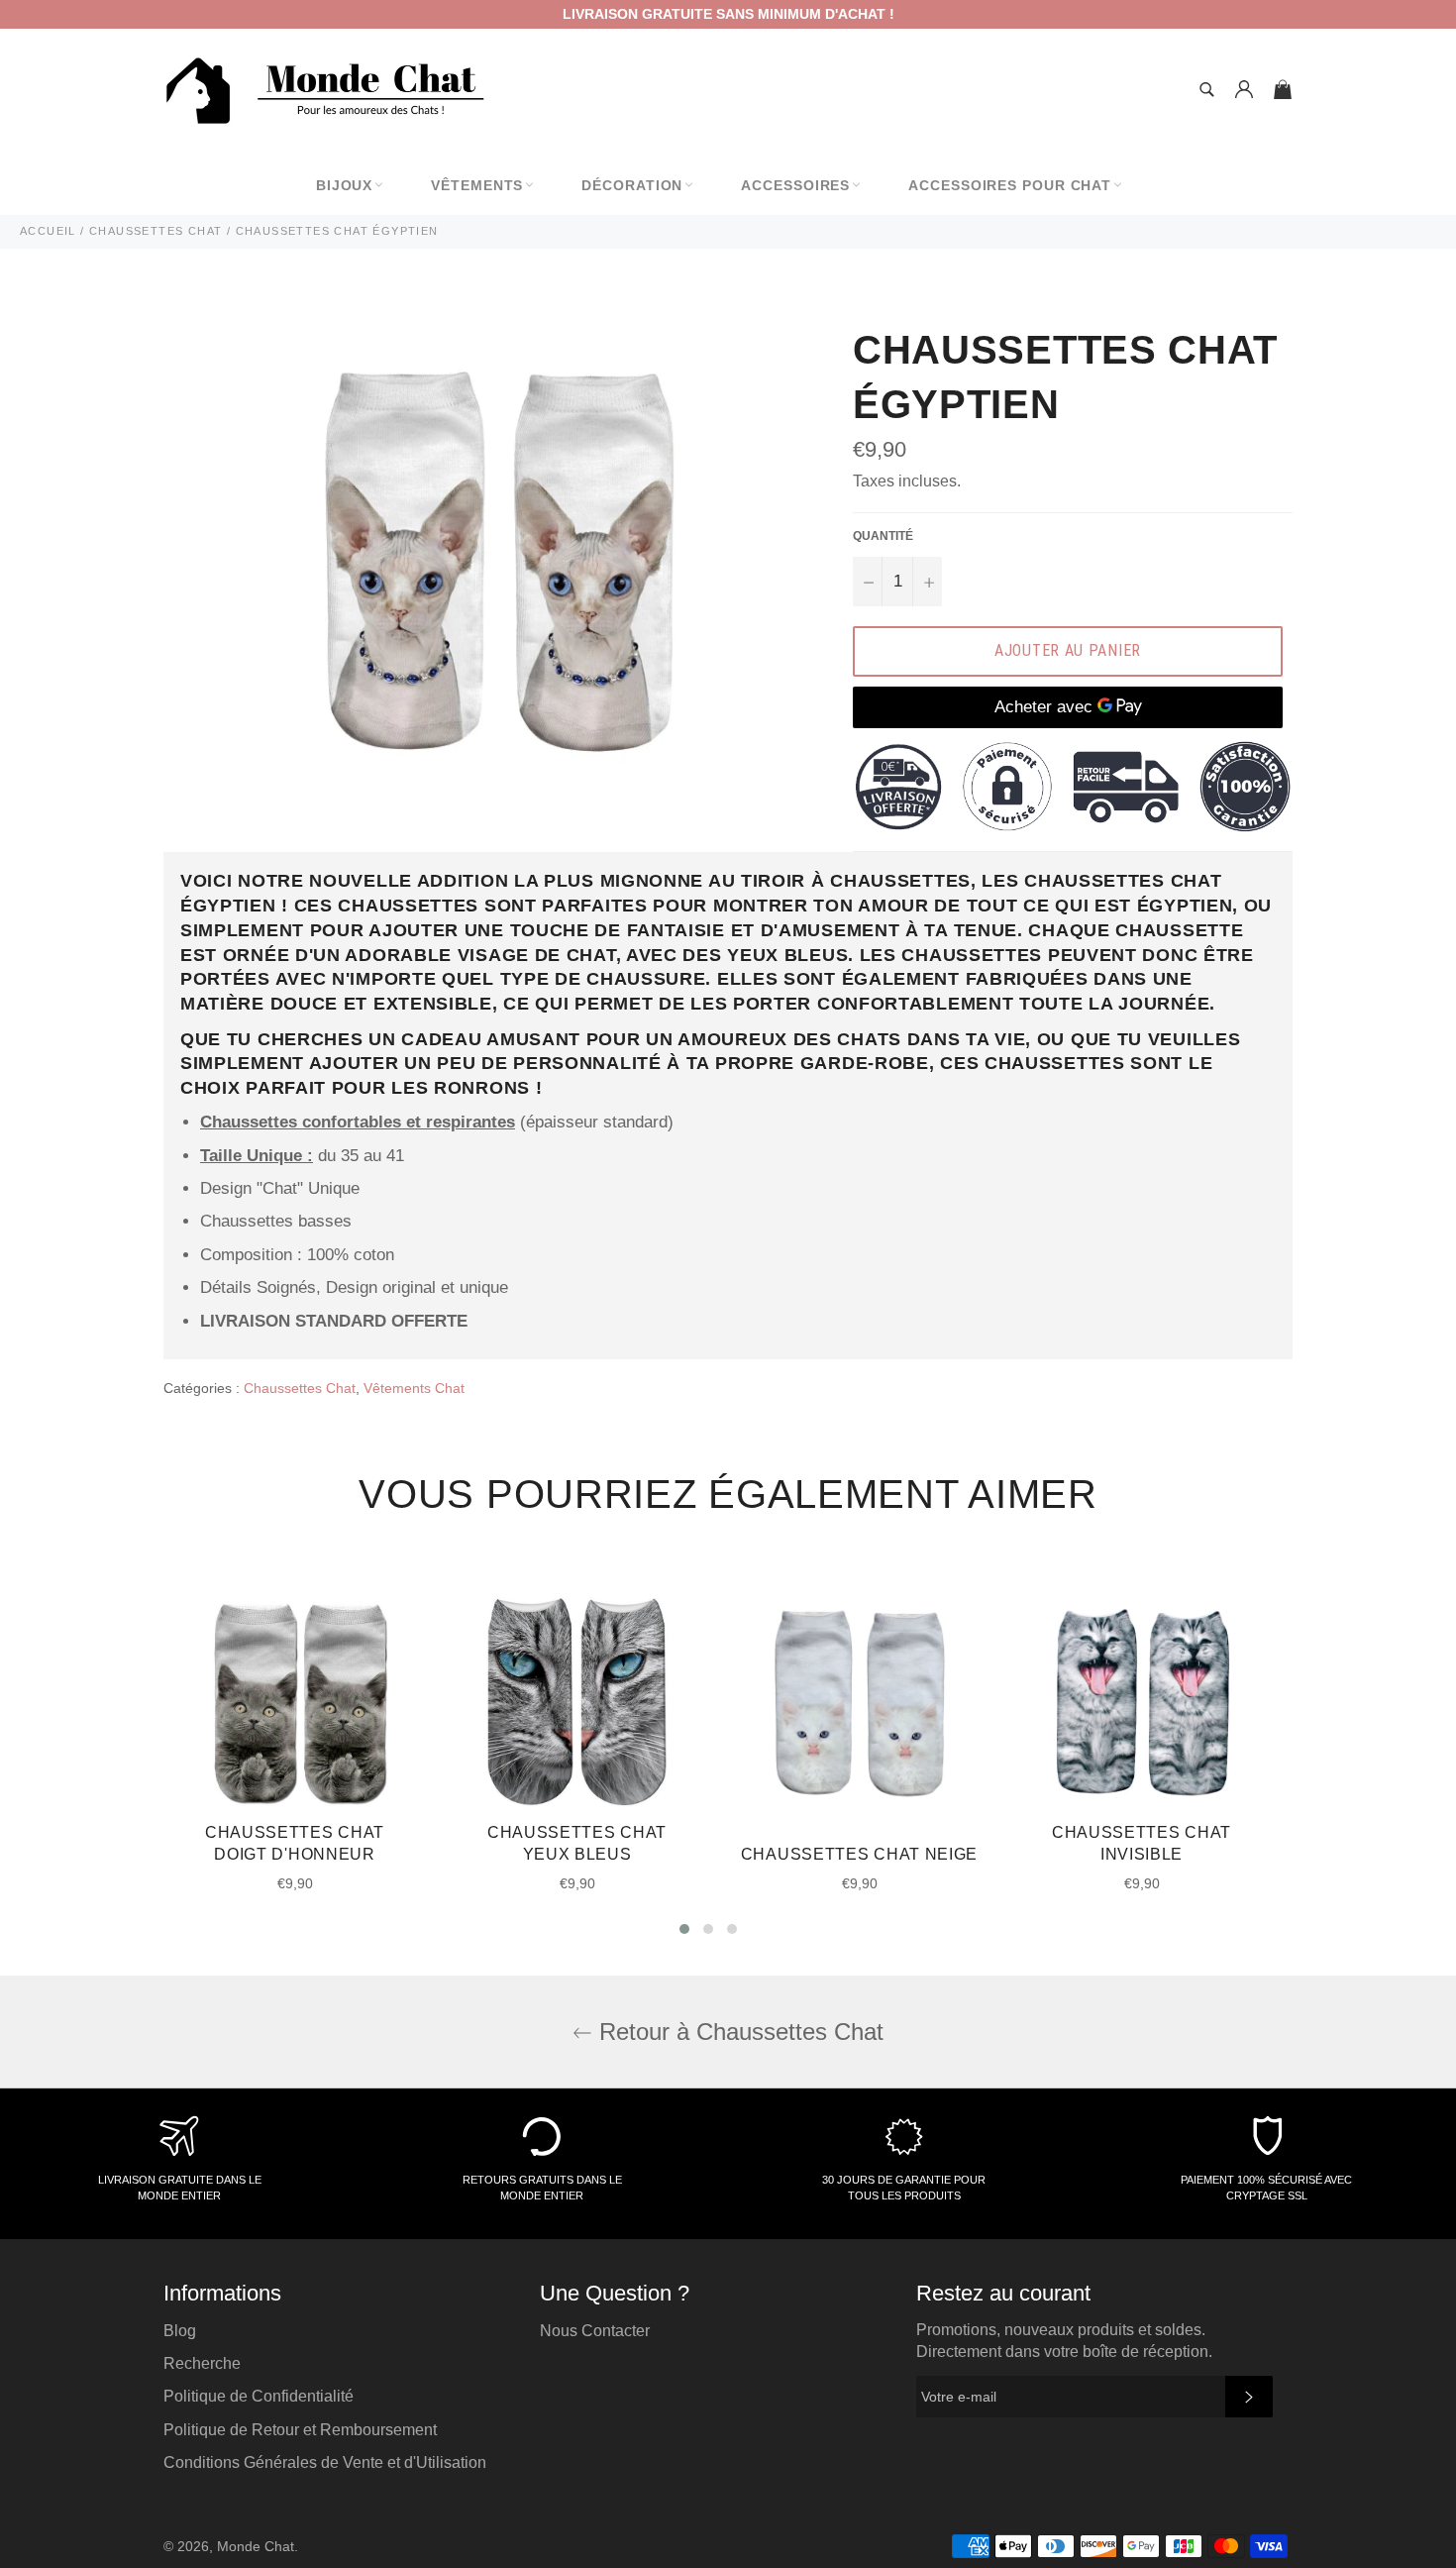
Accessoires (795, 185)
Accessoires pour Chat (1010, 185)
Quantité (883, 536)
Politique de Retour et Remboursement (300, 2430)
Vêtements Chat (414, 1388)
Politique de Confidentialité (259, 2396)
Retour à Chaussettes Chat (738, 2032)
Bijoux (344, 185)
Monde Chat (256, 2547)
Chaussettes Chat (300, 1388)
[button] (684, 1929)
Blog (180, 2331)
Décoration (632, 185)
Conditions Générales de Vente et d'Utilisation (325, 2462)
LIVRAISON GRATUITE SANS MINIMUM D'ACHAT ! (728, 14)
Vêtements (477, 185)
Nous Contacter (595, 2331)
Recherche (202, 2363)
